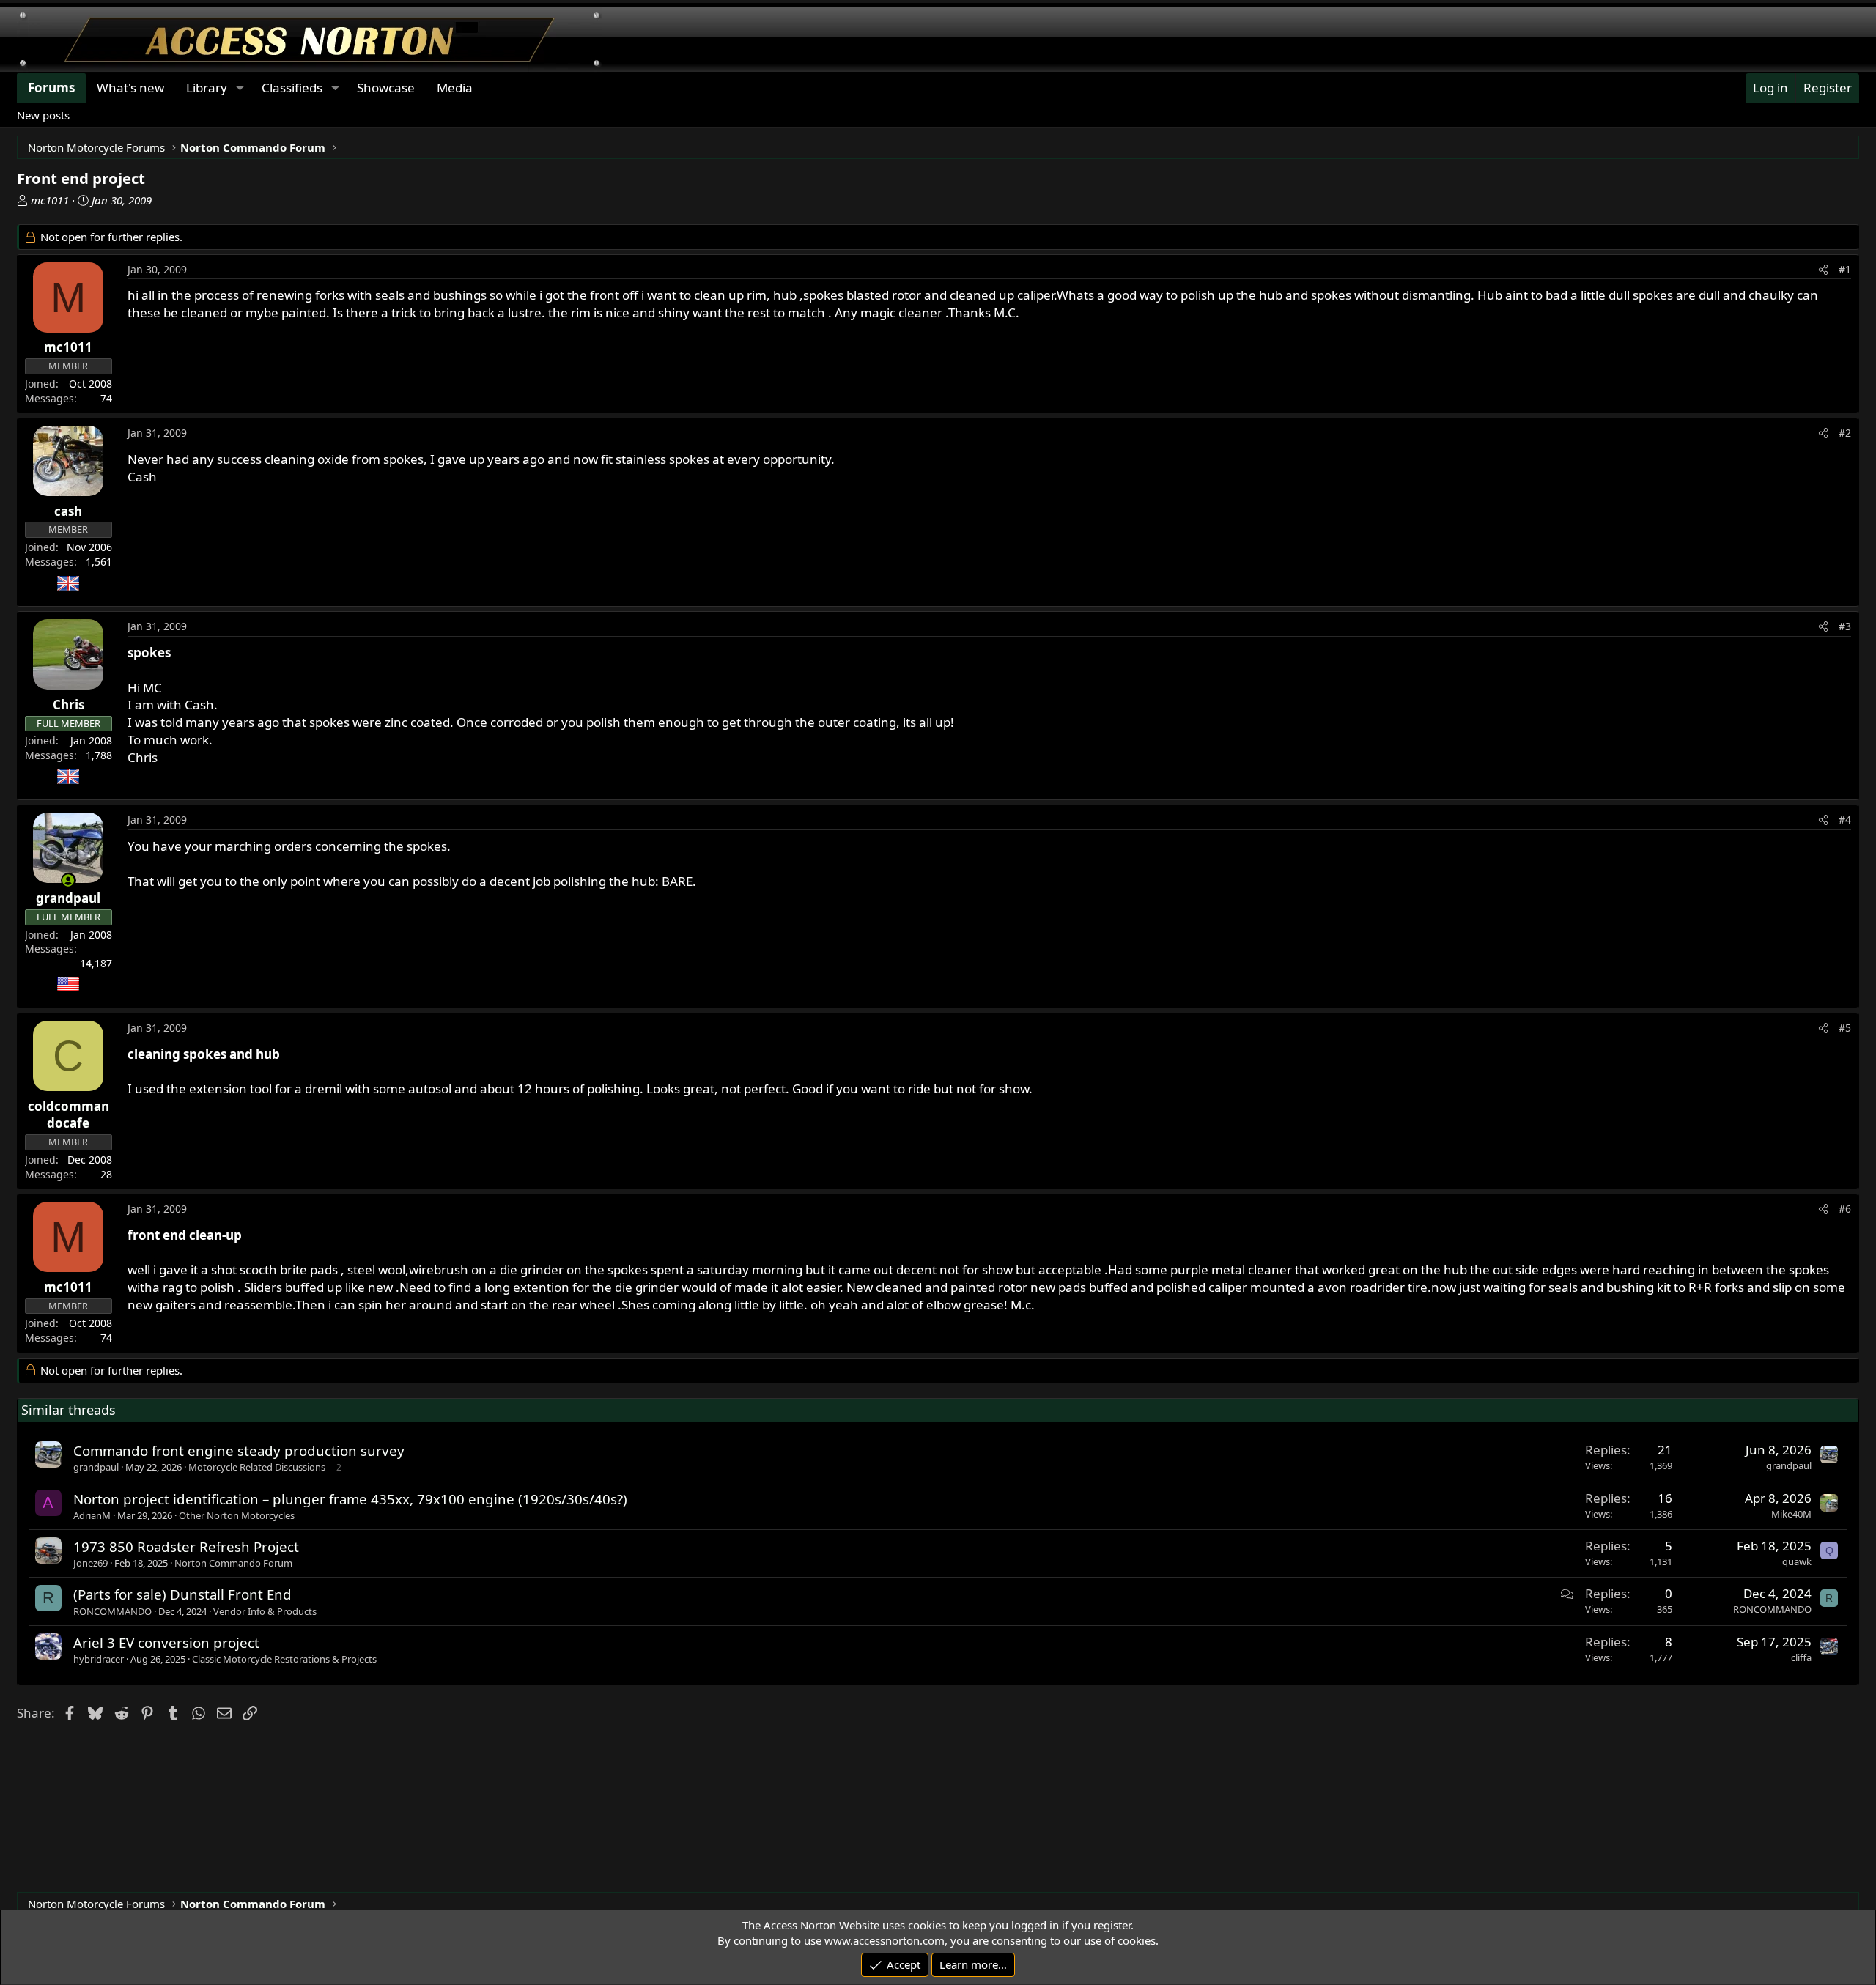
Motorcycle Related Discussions (257, 1467)
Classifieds (292, 88)
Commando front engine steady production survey (239, 1450)
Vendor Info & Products (265, 1611)
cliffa (1801, 1657)
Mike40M (1791, 1514)
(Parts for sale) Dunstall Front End (182, 1594)
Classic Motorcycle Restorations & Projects (284, 1659)
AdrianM (92, 1515)
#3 (1845, 626)
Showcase (386, 88)
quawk (1797, 1561)
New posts (43, 115)
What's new (130, 88)
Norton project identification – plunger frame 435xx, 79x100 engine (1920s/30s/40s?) (350, 1499)
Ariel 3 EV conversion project (166, 1642)
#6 (1845, 1209)
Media (455, 88)
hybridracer (99, 1659)
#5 (1845, 1028)
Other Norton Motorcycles (237, 1515)
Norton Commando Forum (233, 1563)
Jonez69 (91, 1563)
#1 (1845, 269)
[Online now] (69, 880)
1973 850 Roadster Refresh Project (186, 1546)
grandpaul (96, 1467)
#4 (1845, 820)
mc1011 (50, 200)
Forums (51, 88)
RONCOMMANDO (112, 1611)
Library (207, 88)
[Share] (1823, 270)
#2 (1845, 433)
